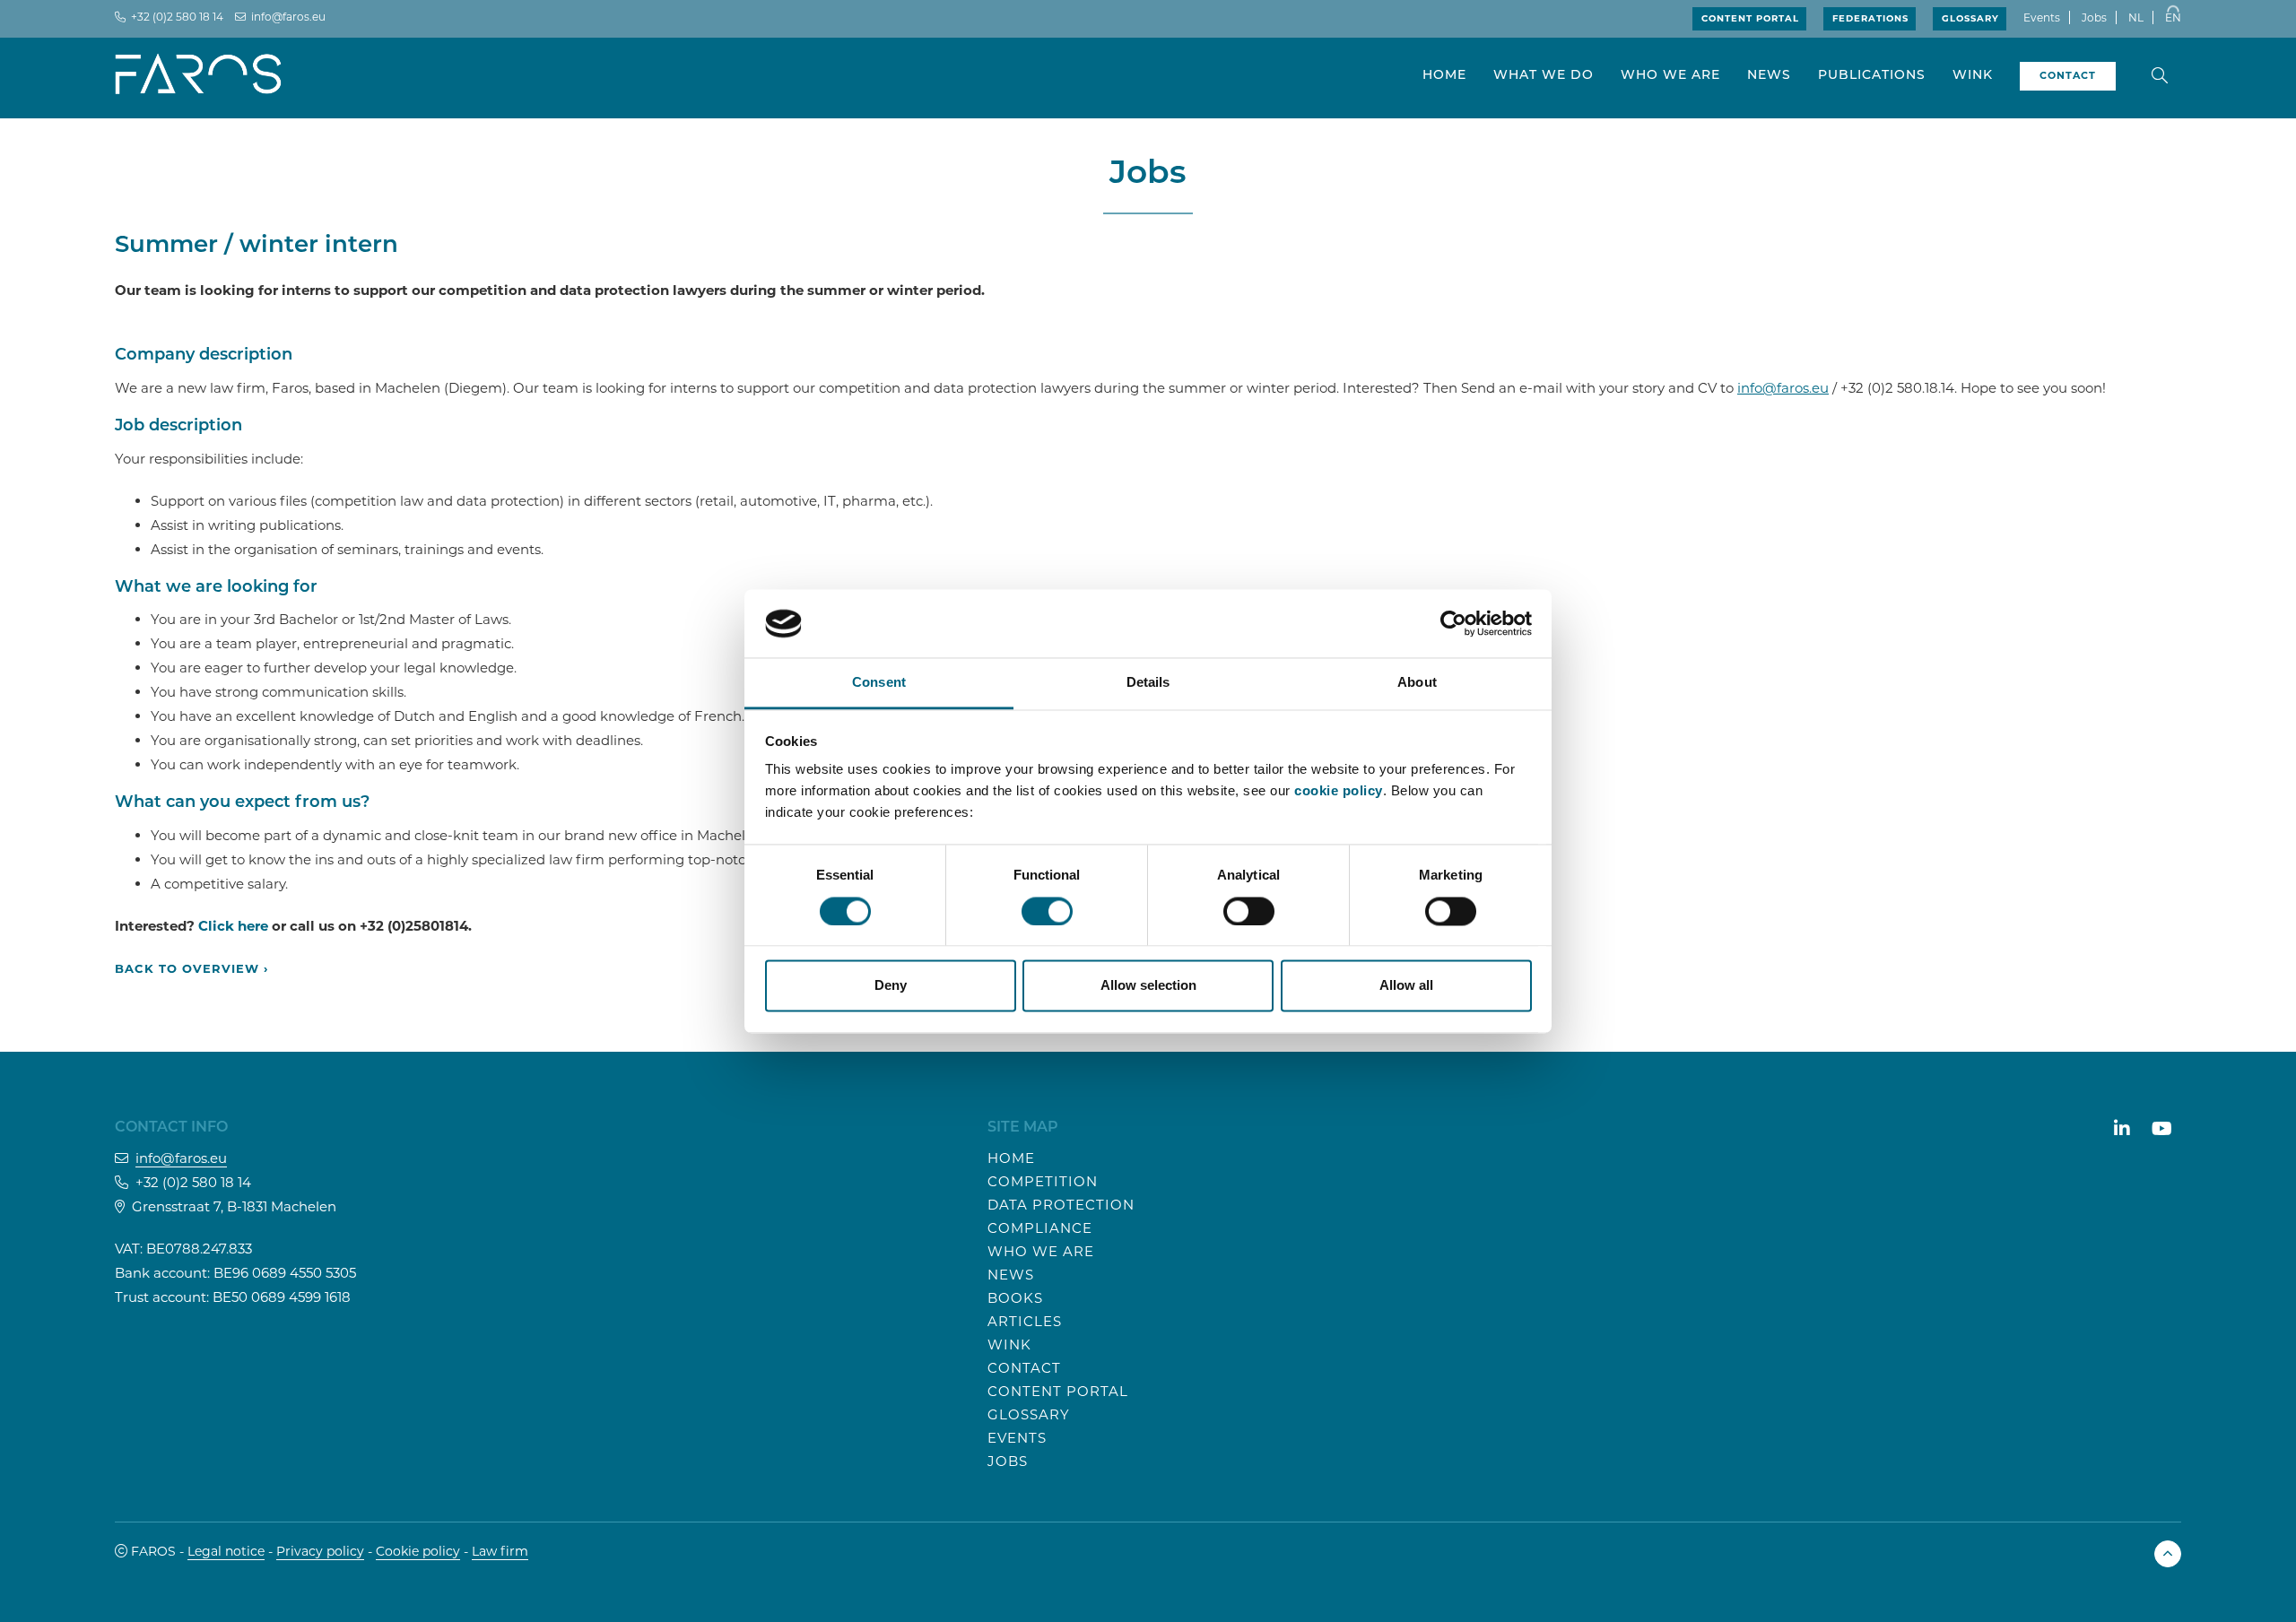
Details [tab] (1148, 683)
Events (2042, 17)
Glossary (1970, 18)
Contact (1024, 1368)
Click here (233, 926)
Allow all (1406, 986)
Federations (1870, 18)
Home (1444, 76)
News (1769, 76)
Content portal (1750, 18)
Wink (1973, 76)
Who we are (1670, 76)
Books (1015, 1298)
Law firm (500, 1551)
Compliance (1040, 1228)
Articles (1025, 1321)
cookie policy (1339, 791)
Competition (1043, 1181)
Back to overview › (191, 968)
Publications (1872, 76)
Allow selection (1148, 986)
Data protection (1061, 1205)
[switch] (1047, 911)
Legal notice (226, 1551)
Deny (891, 986)
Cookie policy (418, 1551)
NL (2136, 17)
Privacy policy (320, 1551)
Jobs (2094, 17)
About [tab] (1417, 683)
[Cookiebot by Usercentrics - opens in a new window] (1453, 623)
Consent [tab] (879, 683)
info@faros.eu (288, 17)
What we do (1544, 76)
